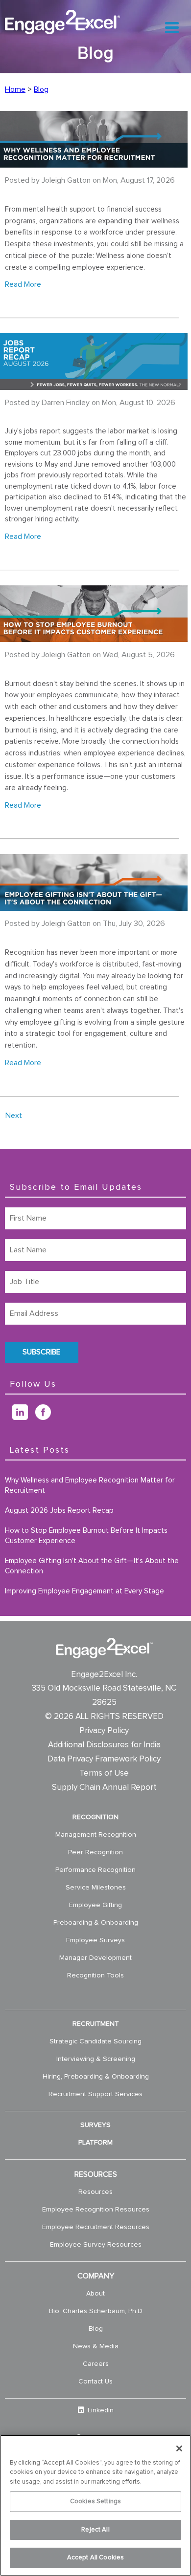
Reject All (95, 2530)
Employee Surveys (95, 1940)
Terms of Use (104, 1773)
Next (14, 1116)
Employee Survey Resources (96, 2245)
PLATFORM (95, 2143)
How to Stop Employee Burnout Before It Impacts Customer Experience (86, 1536)
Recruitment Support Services (95, 2094)
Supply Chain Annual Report (104, 1788)
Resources (95, 2192)
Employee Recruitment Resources (96, 2227)
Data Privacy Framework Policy (104, 1759)
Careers (96, 2364)
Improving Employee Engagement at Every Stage (84, 1591)
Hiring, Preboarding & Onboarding (96, 2077)
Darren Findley (66, 403)
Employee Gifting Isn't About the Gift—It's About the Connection (92, 1566)
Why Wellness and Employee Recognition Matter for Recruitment (90, 1485)
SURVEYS (95, 2125)
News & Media (96, 2346)
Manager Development (95, 1958)
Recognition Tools (95, 1975)
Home (15, 89)
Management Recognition (96, 1835)
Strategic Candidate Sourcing (95, 2041)
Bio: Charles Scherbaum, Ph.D (96, 2311)
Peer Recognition (95, 1852)
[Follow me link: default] (9, 1417)
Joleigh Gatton (66, 180)
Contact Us (95, 2382)
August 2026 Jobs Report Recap (59, 1511)
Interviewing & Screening (96, 2059)
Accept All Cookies (95, 2558)
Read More (23, 284)
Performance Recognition (95, 1870)
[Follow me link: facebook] (47, 1417)
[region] (95, 2505)
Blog (41, 89)
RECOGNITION (95, 1817)
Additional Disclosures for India (104, 1745)
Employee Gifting (95, 1905)
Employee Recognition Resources (96, 2210)
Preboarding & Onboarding (96, 1923)
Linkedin (100, 2410)
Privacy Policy (104, 1731)
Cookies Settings (95, 2501)
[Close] (179, 2448)
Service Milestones (96, 1888)
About (95, 2294)
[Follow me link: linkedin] (24, 1417)
